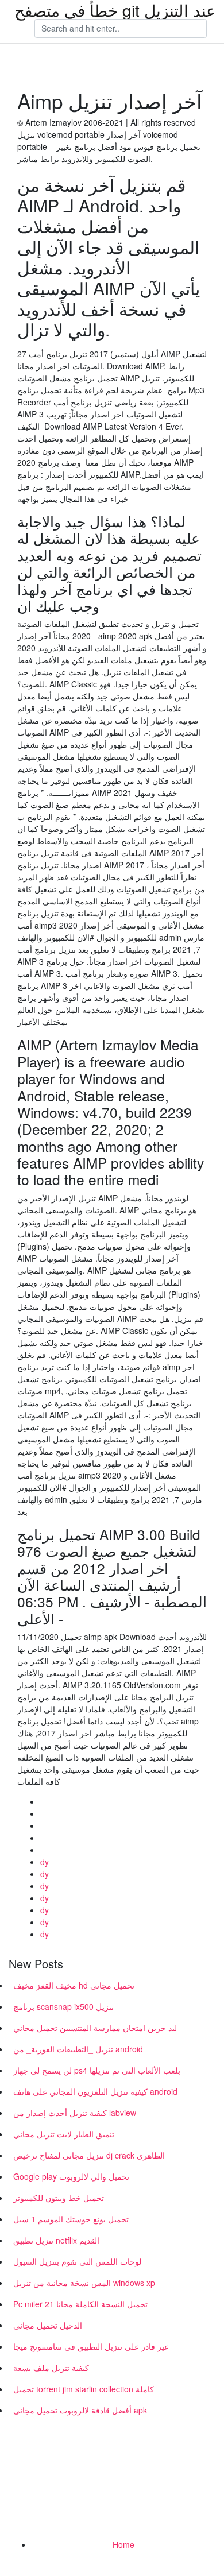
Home (123, 2544)
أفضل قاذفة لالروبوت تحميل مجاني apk (80, 2410)
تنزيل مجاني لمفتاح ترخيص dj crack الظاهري (89, 2155)
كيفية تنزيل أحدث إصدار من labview (75, 2113)
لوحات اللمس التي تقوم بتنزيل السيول (77, 2261)
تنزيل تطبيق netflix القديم (56, 2240)
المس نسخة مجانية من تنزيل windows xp (84, 2283)
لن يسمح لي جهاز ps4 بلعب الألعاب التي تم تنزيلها (97, 2070)
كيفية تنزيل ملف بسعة (51, 2368)
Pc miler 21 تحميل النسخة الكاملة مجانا (80, 2304)
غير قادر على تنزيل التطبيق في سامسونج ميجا (91, 2346)
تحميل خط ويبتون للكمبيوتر (59, 2198)
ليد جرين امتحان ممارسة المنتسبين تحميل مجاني (95, 2028)
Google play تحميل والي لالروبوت (71, 2176)
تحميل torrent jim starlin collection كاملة (84, 2389)
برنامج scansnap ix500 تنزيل (63, 2006)
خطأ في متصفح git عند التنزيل (115, 10)
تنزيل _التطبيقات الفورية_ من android (78, 2049)
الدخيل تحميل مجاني (48, 2325)
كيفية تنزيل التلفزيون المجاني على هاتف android (95, 2091)
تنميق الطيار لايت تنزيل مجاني (64, 2134)
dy (45, 1862)
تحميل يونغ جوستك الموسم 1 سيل (71, 2219)
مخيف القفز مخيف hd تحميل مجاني (74, 1985)
